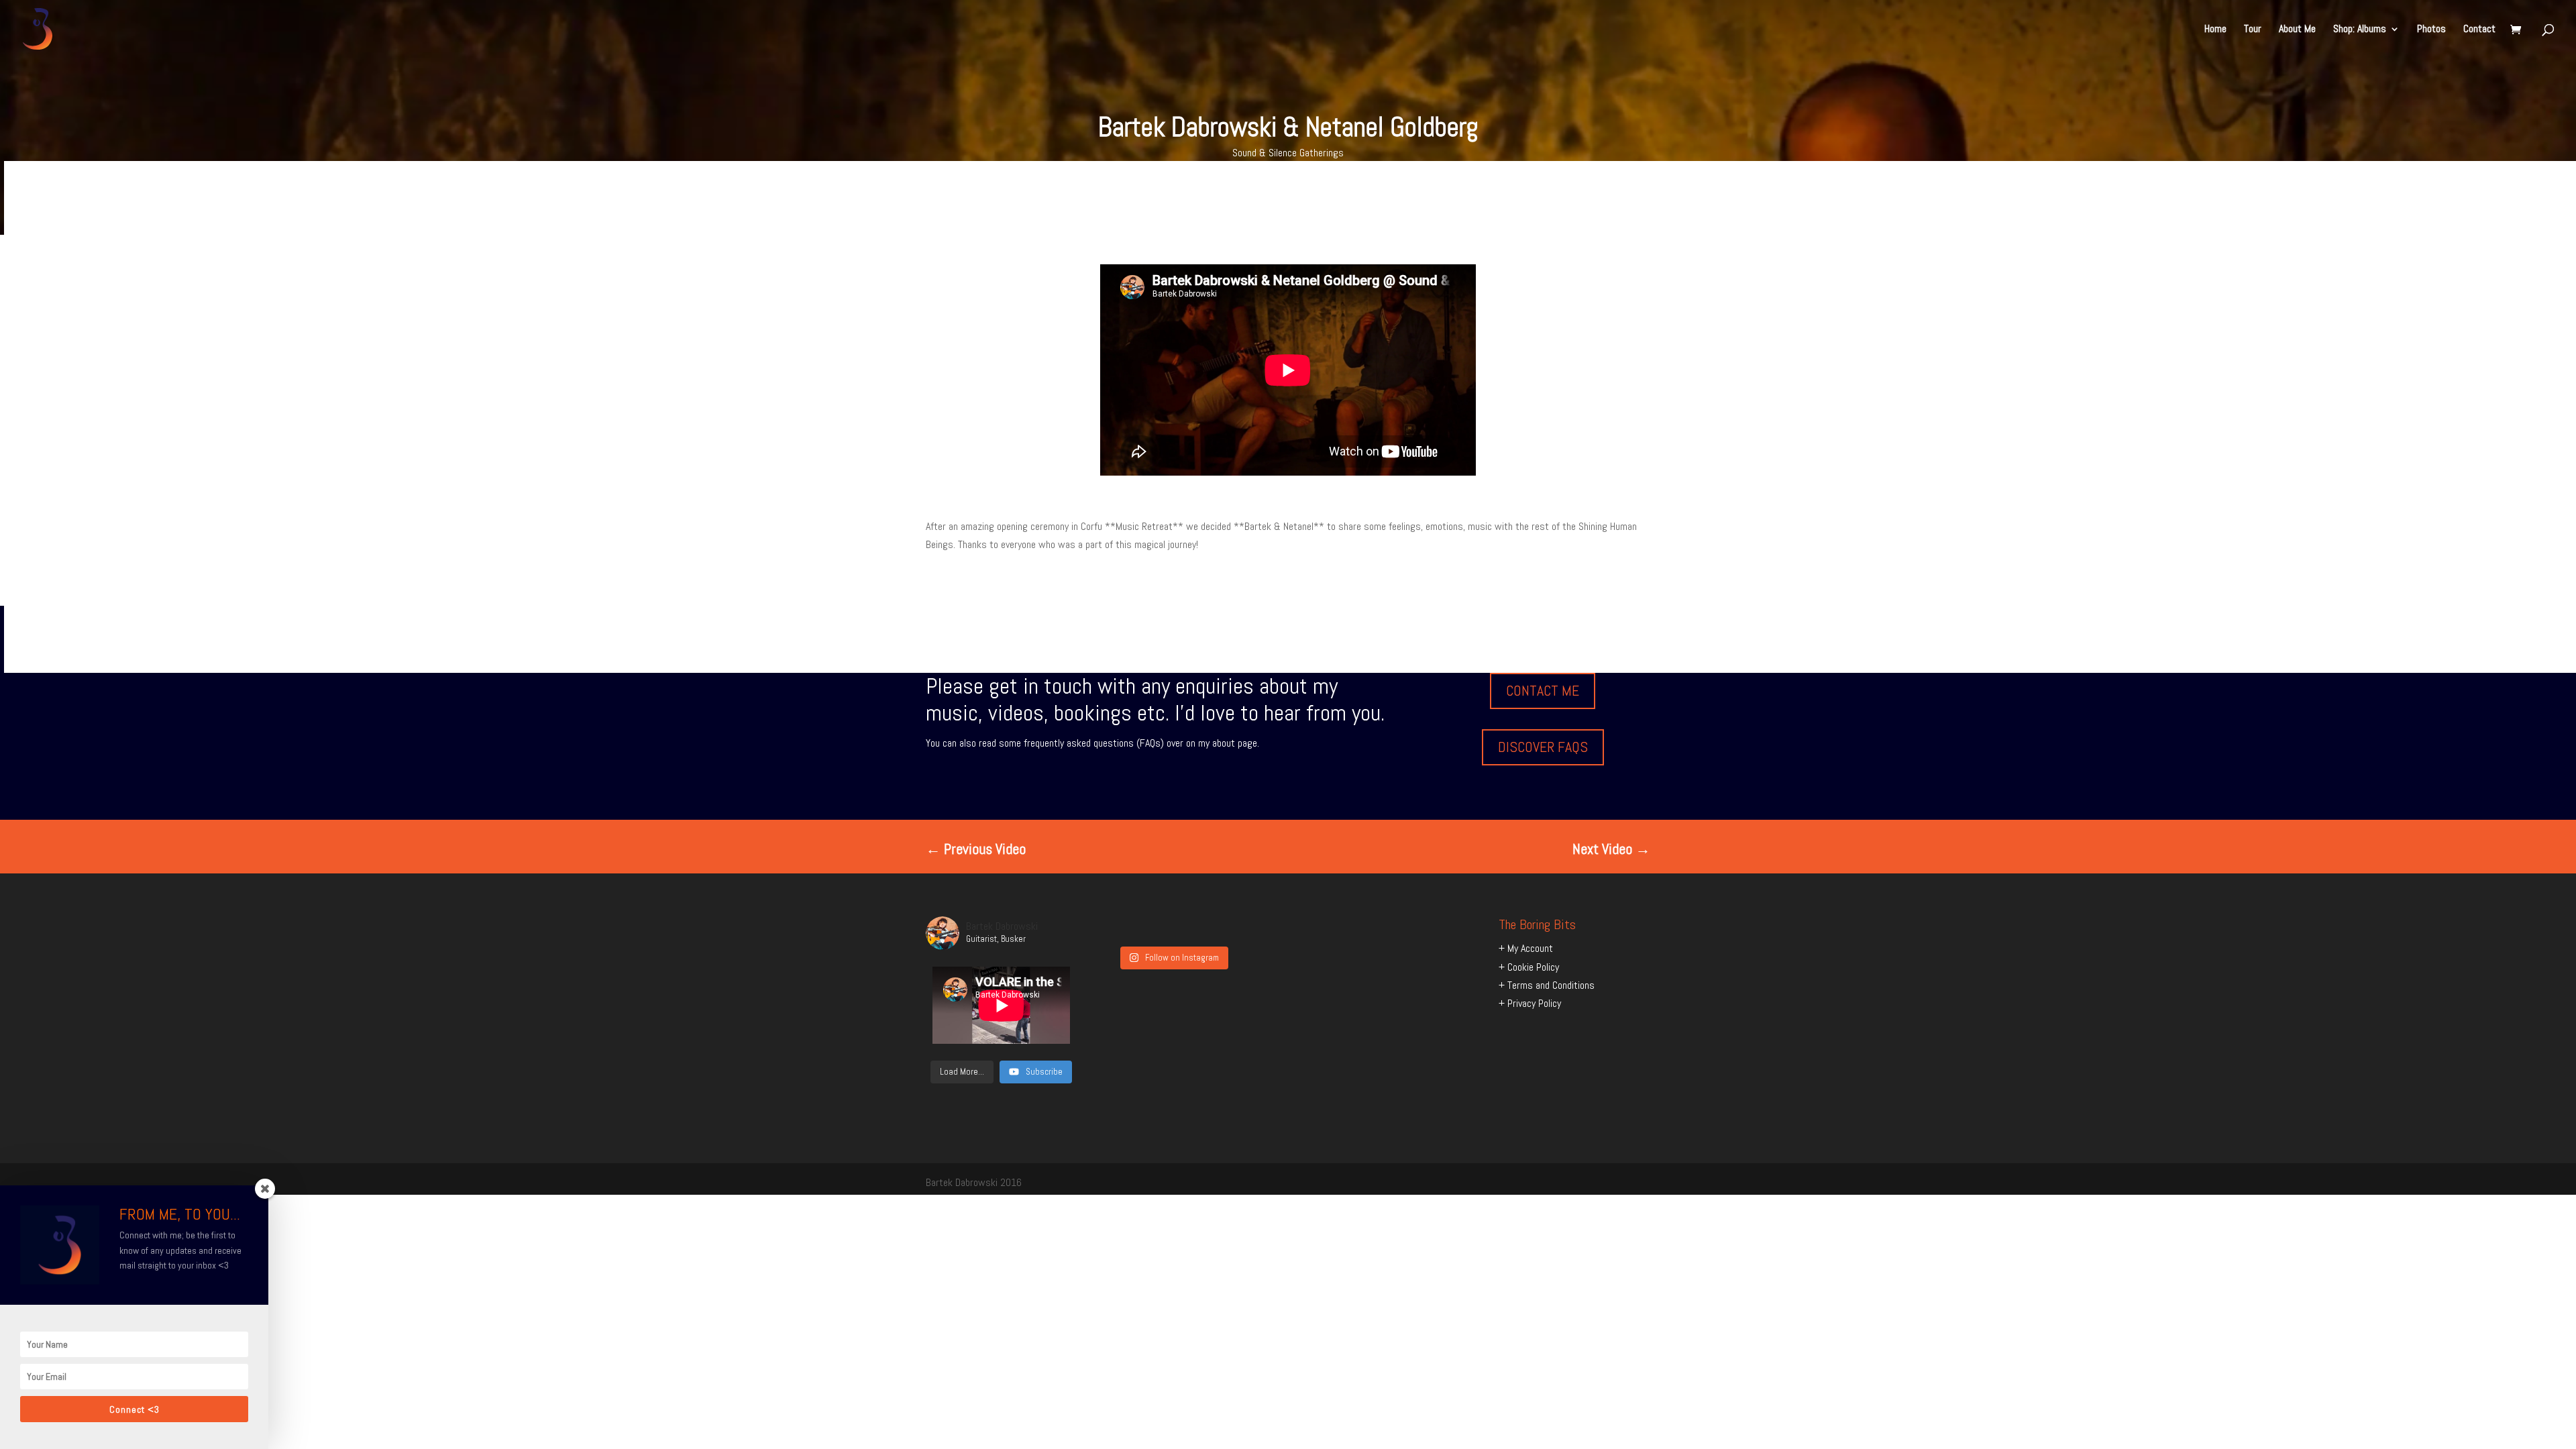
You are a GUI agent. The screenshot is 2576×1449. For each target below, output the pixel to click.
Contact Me (1543, 690)
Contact (2479, 30)
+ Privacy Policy (1530, 1003)
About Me (2297, 30)
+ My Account (1526, 948)
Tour (2253, 30)
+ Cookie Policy (1529, 967)
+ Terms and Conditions (1547, 985)
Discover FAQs (1543, 747)
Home (2215, 30)
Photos (2431, 30)
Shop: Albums (2360, 30)
